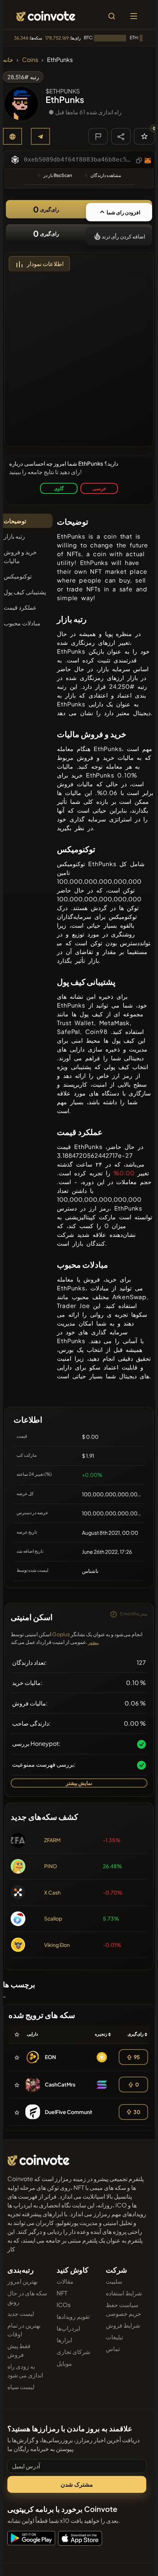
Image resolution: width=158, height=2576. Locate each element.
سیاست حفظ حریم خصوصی (123, 2309)
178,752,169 (57, 38)
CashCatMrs (60, 2084)
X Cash (52, 1892)
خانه (8, 60)
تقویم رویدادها (73, 2316)
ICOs (64, 2305)
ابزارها (64, 2340)
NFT (62, 2293)
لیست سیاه (21, 2387)
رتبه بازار (14, 536)
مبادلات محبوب (22, 623)
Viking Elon (57, 1945)
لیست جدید (21, 2313)
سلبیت (114, 2281)
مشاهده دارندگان (106, 175)
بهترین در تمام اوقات (24, 2330)
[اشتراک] (121, 136)
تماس (113, 2349)
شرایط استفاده (124, 2293)
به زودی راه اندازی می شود (25, 2371)
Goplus (61, 1634)
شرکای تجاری (73, 2352)
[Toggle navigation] (134, 16)
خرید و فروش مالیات (20, 556)
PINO (51, 1866)
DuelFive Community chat (76, 2112)
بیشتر (94, 1643)
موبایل (64, 2363)
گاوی (59, 488)
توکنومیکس (18, 576)
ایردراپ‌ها (68, 2328)
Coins (30, 60)
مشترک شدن (77, 2484)
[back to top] (137, 2560)
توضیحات (15, 521)
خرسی (99, 488)
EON (50, 2057)
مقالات (65, 2281)
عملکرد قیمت (20, 607)
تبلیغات (114, 2337)
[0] (144, 136)
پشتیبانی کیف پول (25, 592)
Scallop (53, 1918)
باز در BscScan (58, 175)
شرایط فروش (123, 2325)
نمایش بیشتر (79, 1783)
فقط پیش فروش (19, 2350)
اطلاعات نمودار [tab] (45, 264)
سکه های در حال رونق (27, 2297)
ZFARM (52, 1840)
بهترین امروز (22, 2281)
